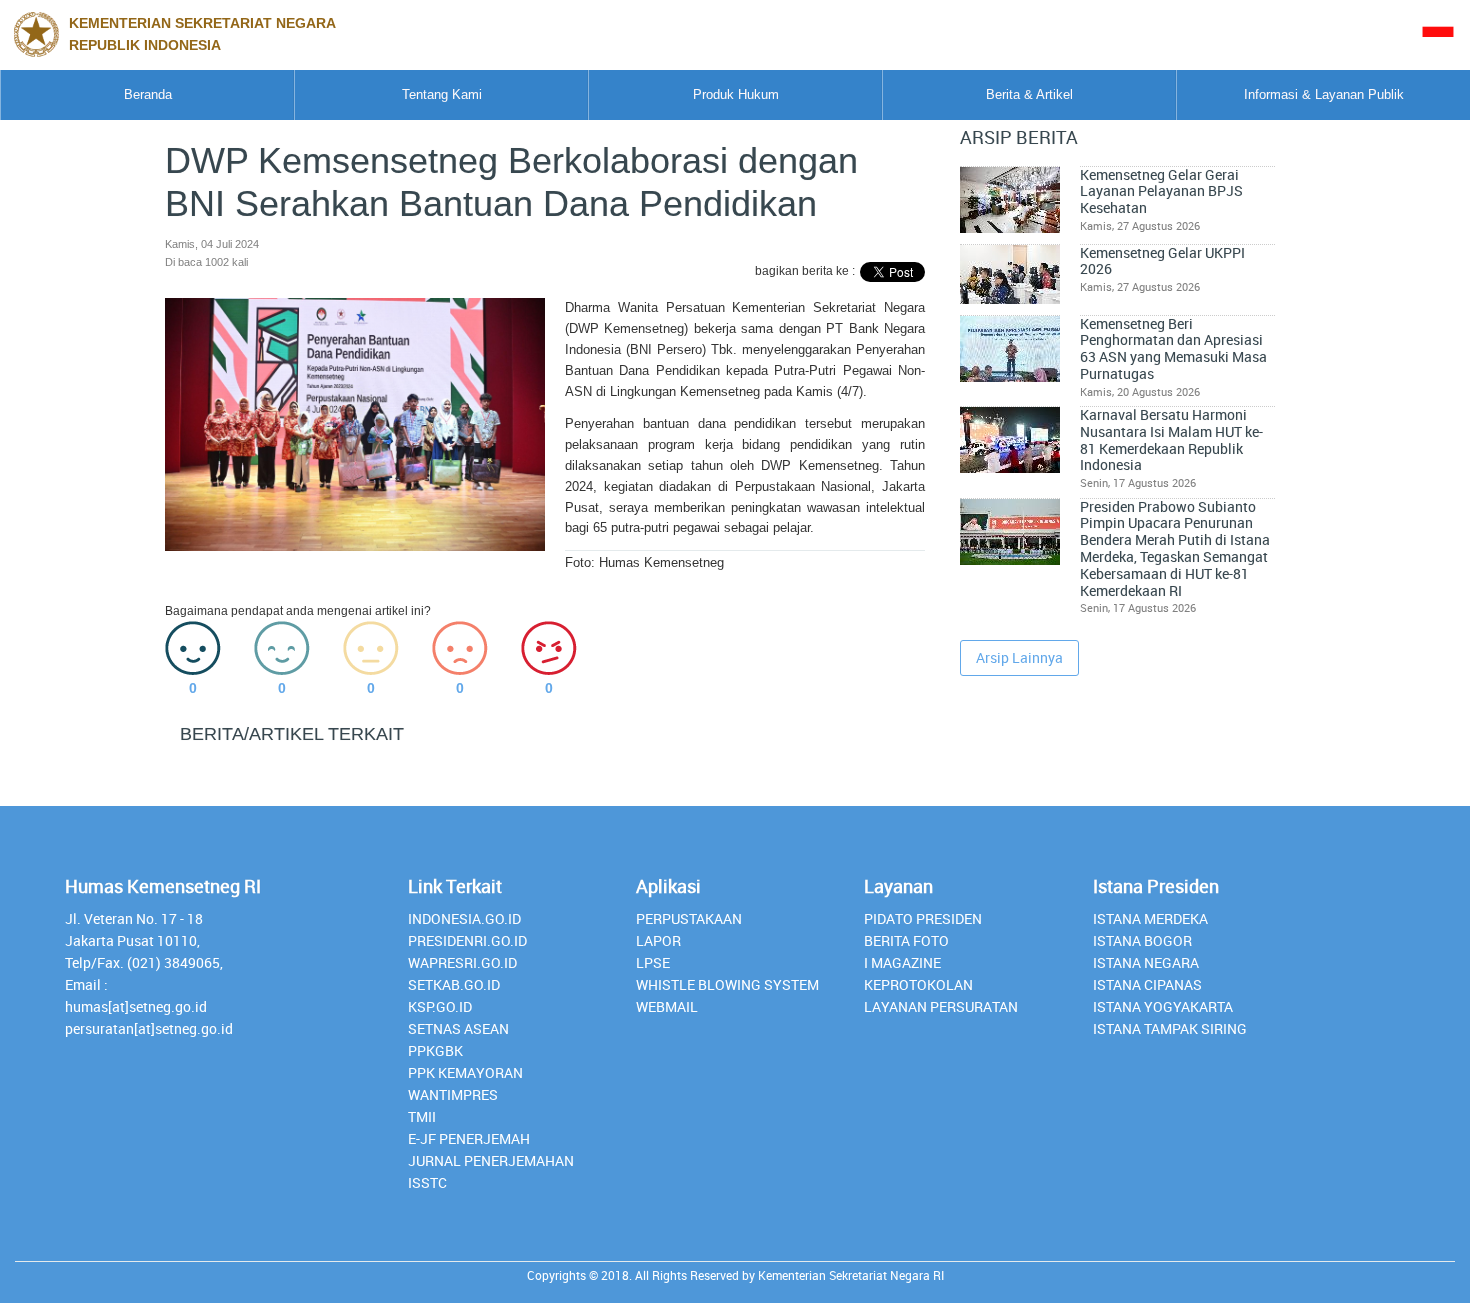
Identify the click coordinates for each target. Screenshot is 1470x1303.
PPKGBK (435, 1050)
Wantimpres (453, 1094)
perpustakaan (689, 918)
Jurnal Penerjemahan (491, 1160)
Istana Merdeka (1150, 918)
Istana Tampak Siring (1170, 1028)
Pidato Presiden (923, 918)
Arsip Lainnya (1019, 657)
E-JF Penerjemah (469, 1138)
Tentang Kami (442, 94)
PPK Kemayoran (465, 1072)
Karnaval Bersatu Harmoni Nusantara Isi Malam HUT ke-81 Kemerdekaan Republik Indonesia (1171, 440)
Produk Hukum (736, 94)
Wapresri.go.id (462, 962)
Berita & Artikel (1029, 94)
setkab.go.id (454, 984)
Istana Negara (1146, 962)
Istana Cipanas (1147, 984)
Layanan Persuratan (941, 1006)
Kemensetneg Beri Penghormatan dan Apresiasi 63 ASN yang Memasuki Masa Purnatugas (1173, 349)
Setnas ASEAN (458, 1028)
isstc (427, 1182)
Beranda (148, 94)
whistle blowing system (727, 984)
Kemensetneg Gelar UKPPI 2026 (1162, 261)
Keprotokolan (918, 984)
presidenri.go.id (467, 940)
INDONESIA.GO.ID (464, 918)
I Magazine (902, 962)
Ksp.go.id (440, 1006)
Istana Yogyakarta (1163, 1006)
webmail (667, 1006)
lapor (658, 940)
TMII (422, 1116)
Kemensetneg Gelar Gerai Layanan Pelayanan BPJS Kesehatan (1161, 191)
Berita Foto (906, 940)
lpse (653, 962)
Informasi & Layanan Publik (1324, 94)
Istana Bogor (1142, 940)
